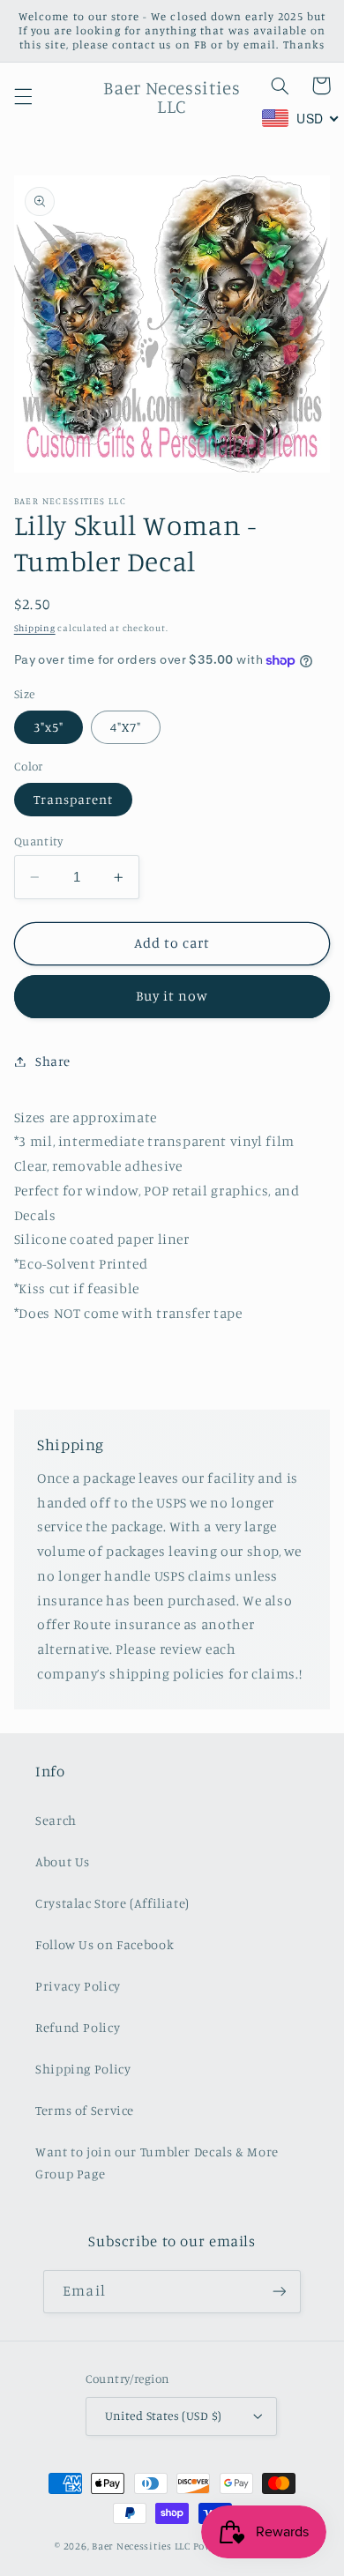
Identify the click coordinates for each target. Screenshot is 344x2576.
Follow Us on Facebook (105, 1944)
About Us (63, 1861)
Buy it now (172, 996)
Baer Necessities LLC (141, 2546)
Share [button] (53, 1061)
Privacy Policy (78, 1986)
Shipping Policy (83, 2069)
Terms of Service (85, 2110)
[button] (23, 97)
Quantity (38, 841)
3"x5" (49, 727)
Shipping (35, 628)
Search (56, 1820)
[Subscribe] (279, 2292)
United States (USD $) (164, 2416)
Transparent (74, 799)
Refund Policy (78, 2027)
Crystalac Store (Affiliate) (112, 1903)
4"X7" (126, 727)
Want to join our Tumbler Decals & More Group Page (157, 2163)
